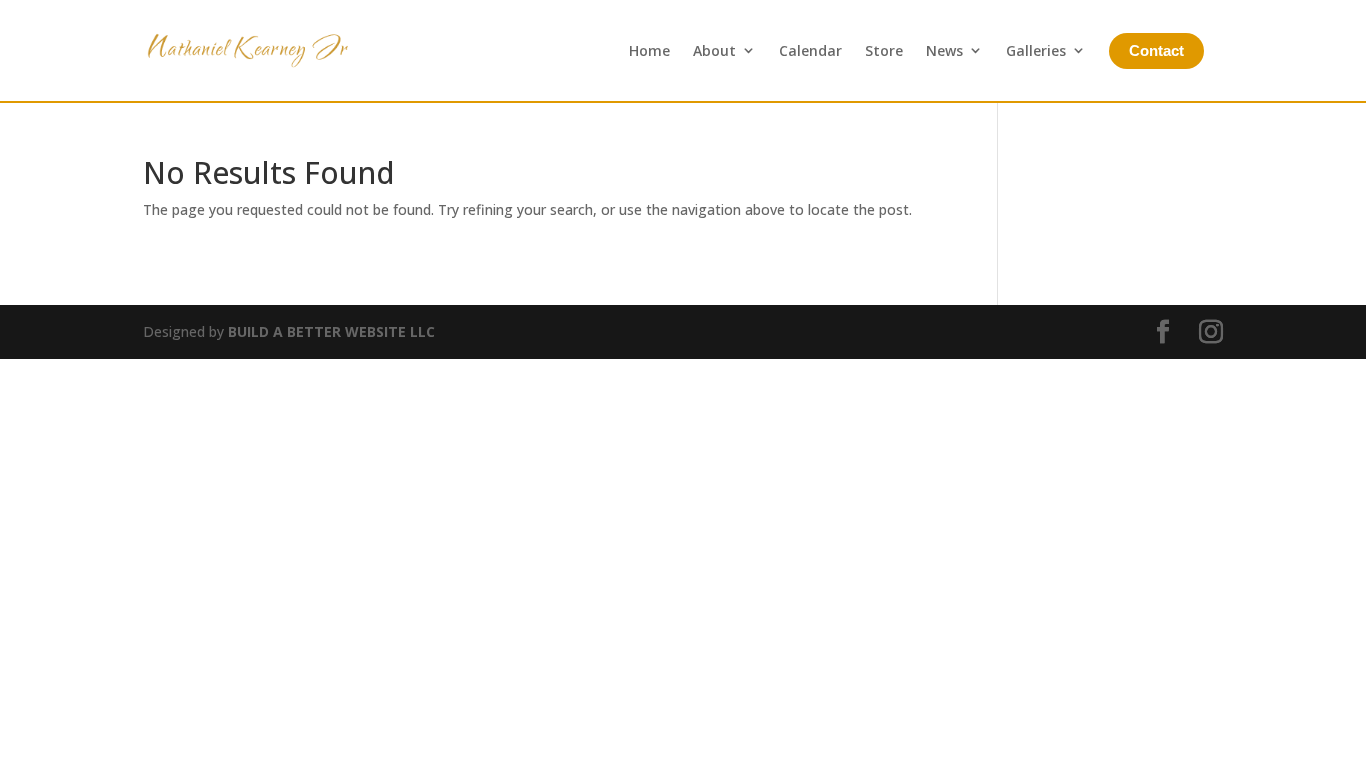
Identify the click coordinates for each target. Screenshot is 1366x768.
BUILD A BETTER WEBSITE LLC (331, 331)
